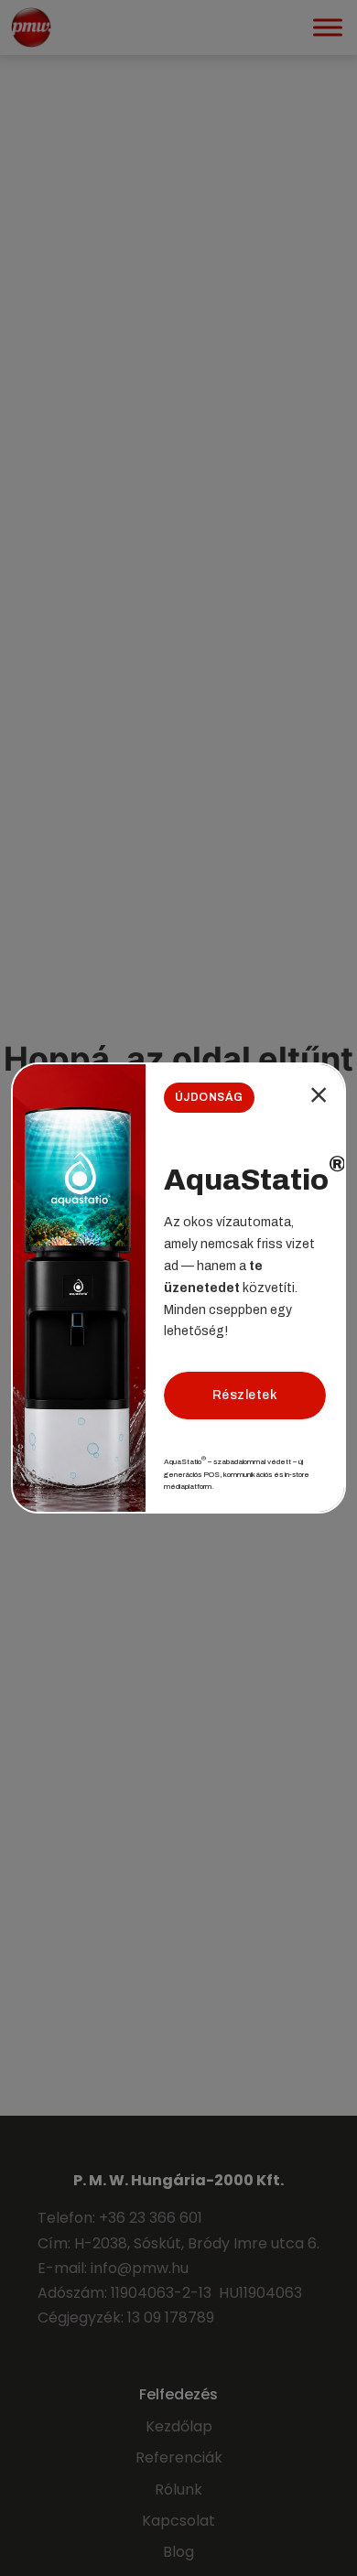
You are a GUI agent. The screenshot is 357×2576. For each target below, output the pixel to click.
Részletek (245, 1395)
